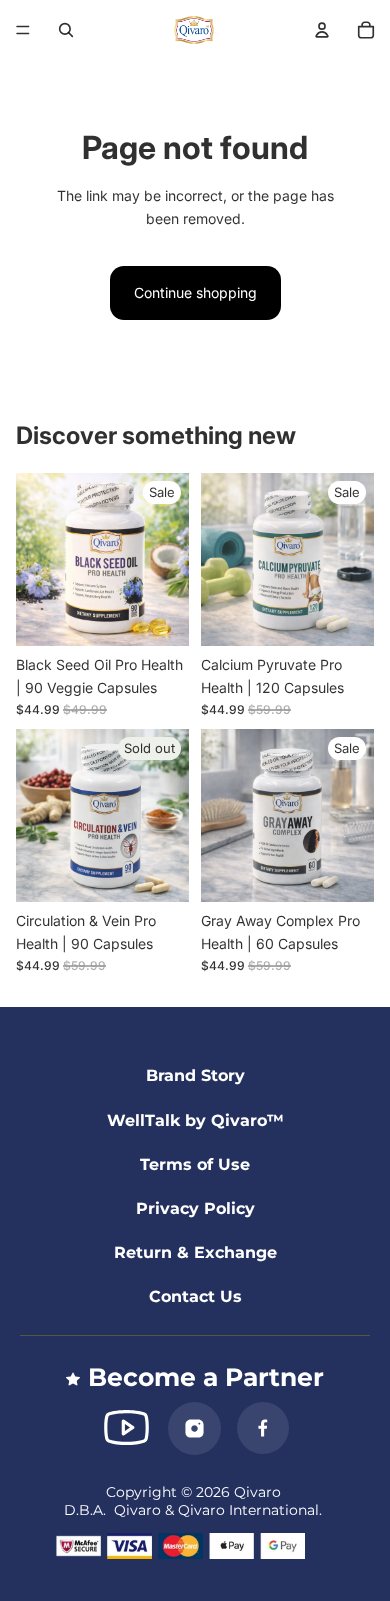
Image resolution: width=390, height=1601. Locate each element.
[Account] (322, 30)
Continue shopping (195, 292)
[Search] (66, 30)
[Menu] (23, 30)
